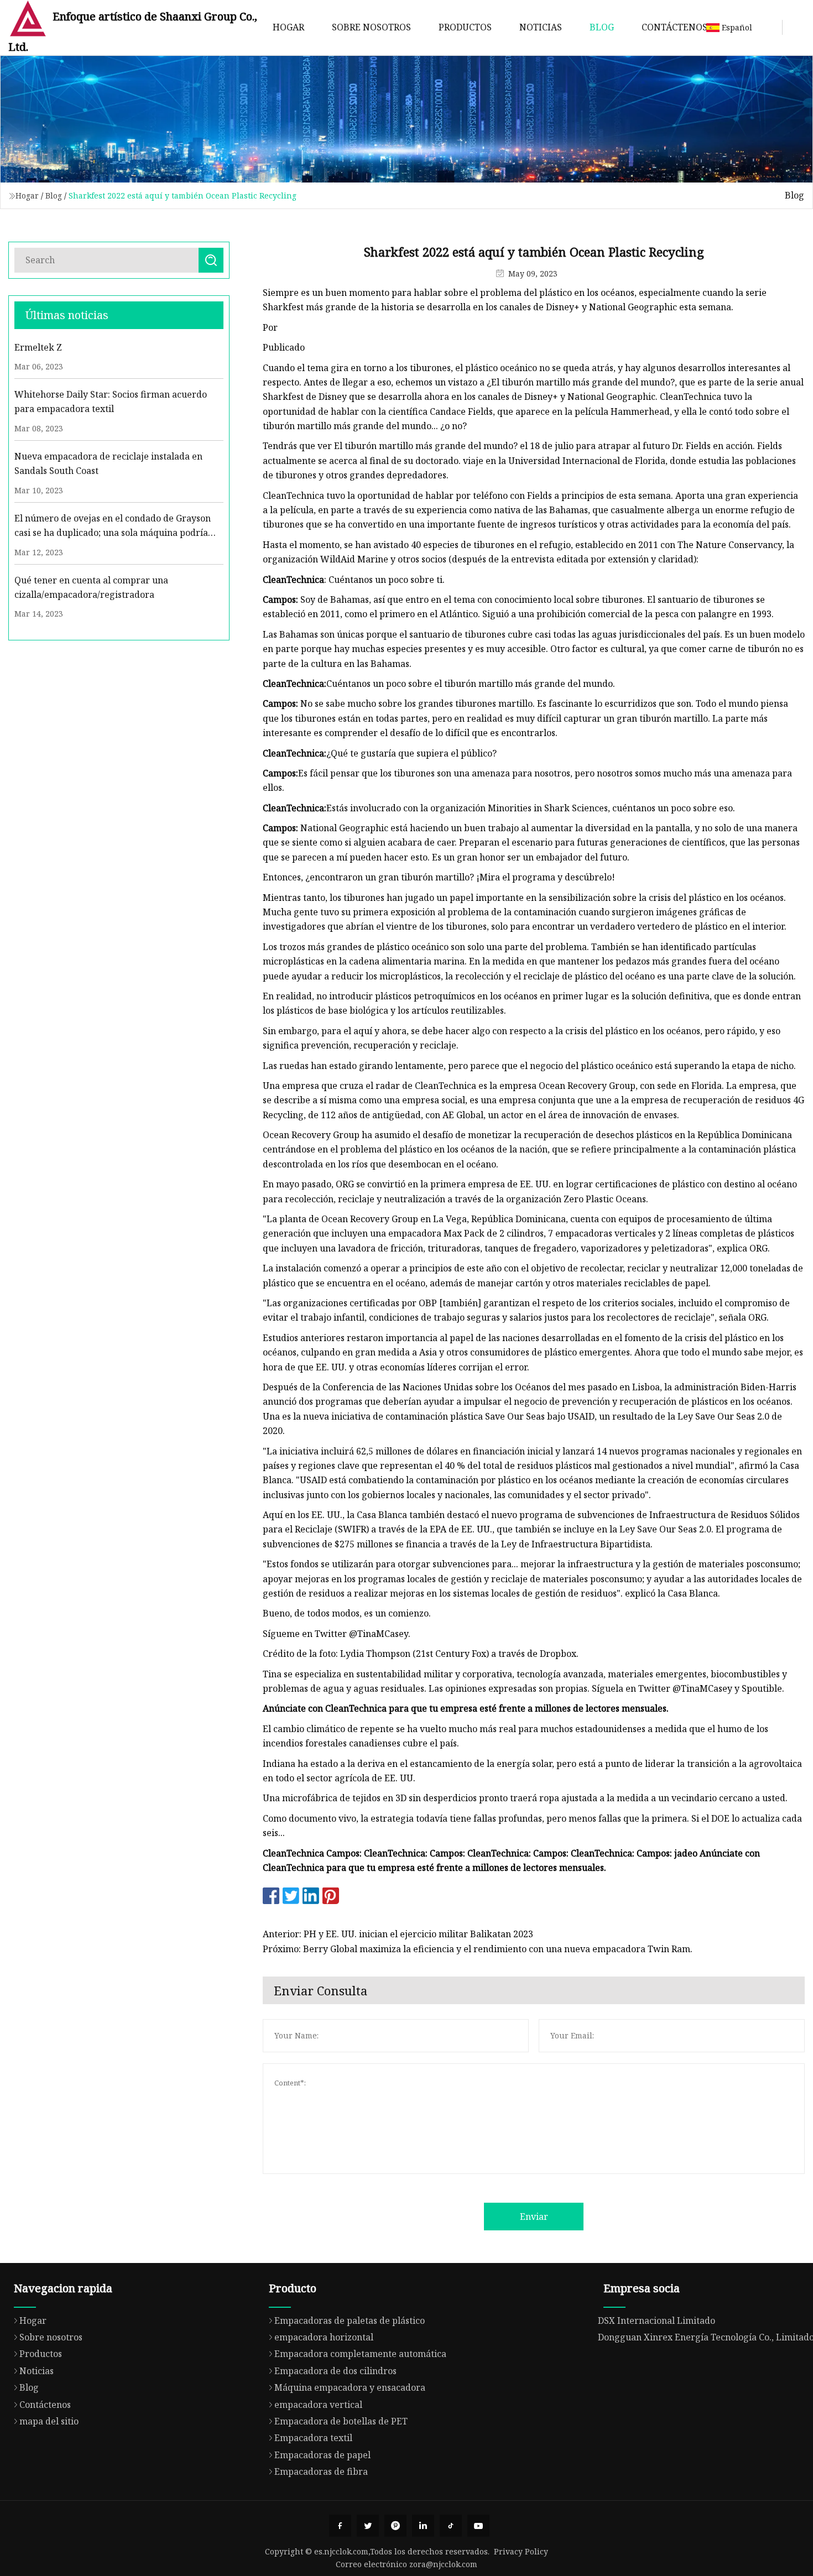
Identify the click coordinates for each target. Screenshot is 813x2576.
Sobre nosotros (371, 27)
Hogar (288, 27)
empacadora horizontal (324, 2337)
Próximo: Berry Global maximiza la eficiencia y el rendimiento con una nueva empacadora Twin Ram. (478, 1949)
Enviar (534, 2217)
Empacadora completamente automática (360, 2354)
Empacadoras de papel (322, 2455)
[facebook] (340, 2526)
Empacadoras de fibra (321, 2471)
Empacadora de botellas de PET (341, 2421)
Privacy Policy (521, 2551)
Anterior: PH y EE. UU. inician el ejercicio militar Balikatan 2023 (398, 1934)
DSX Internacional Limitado (656, 2321)
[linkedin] (423, 2526)
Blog (602, 27)
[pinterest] (395, 2526)
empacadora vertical (318, 2405)
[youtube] (478, 2526)
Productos (465, 27)
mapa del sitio (49, 2421)
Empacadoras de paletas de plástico (350, 2321)
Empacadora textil (313, 2438)
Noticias (541, 27)
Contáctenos (674, 27)
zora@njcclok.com (443, 2564)
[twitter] (368, 2526)
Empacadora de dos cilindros (335, 2371)
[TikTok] (451, 2526)
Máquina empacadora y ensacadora (350, 2387)
